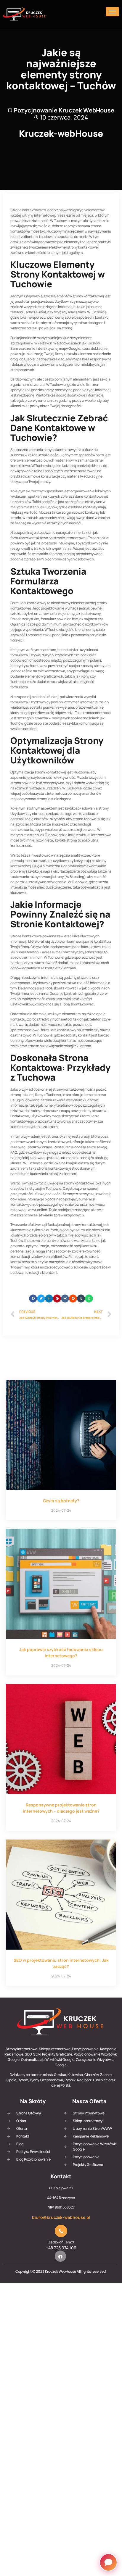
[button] (33, 1299)
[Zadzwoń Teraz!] (61, 2231)
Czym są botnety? (61, 1501)
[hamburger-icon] (112, 12)
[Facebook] (60, 2256)
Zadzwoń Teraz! (61, 2242)
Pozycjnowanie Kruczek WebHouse (64, 110)
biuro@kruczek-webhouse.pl (61, 2217)
